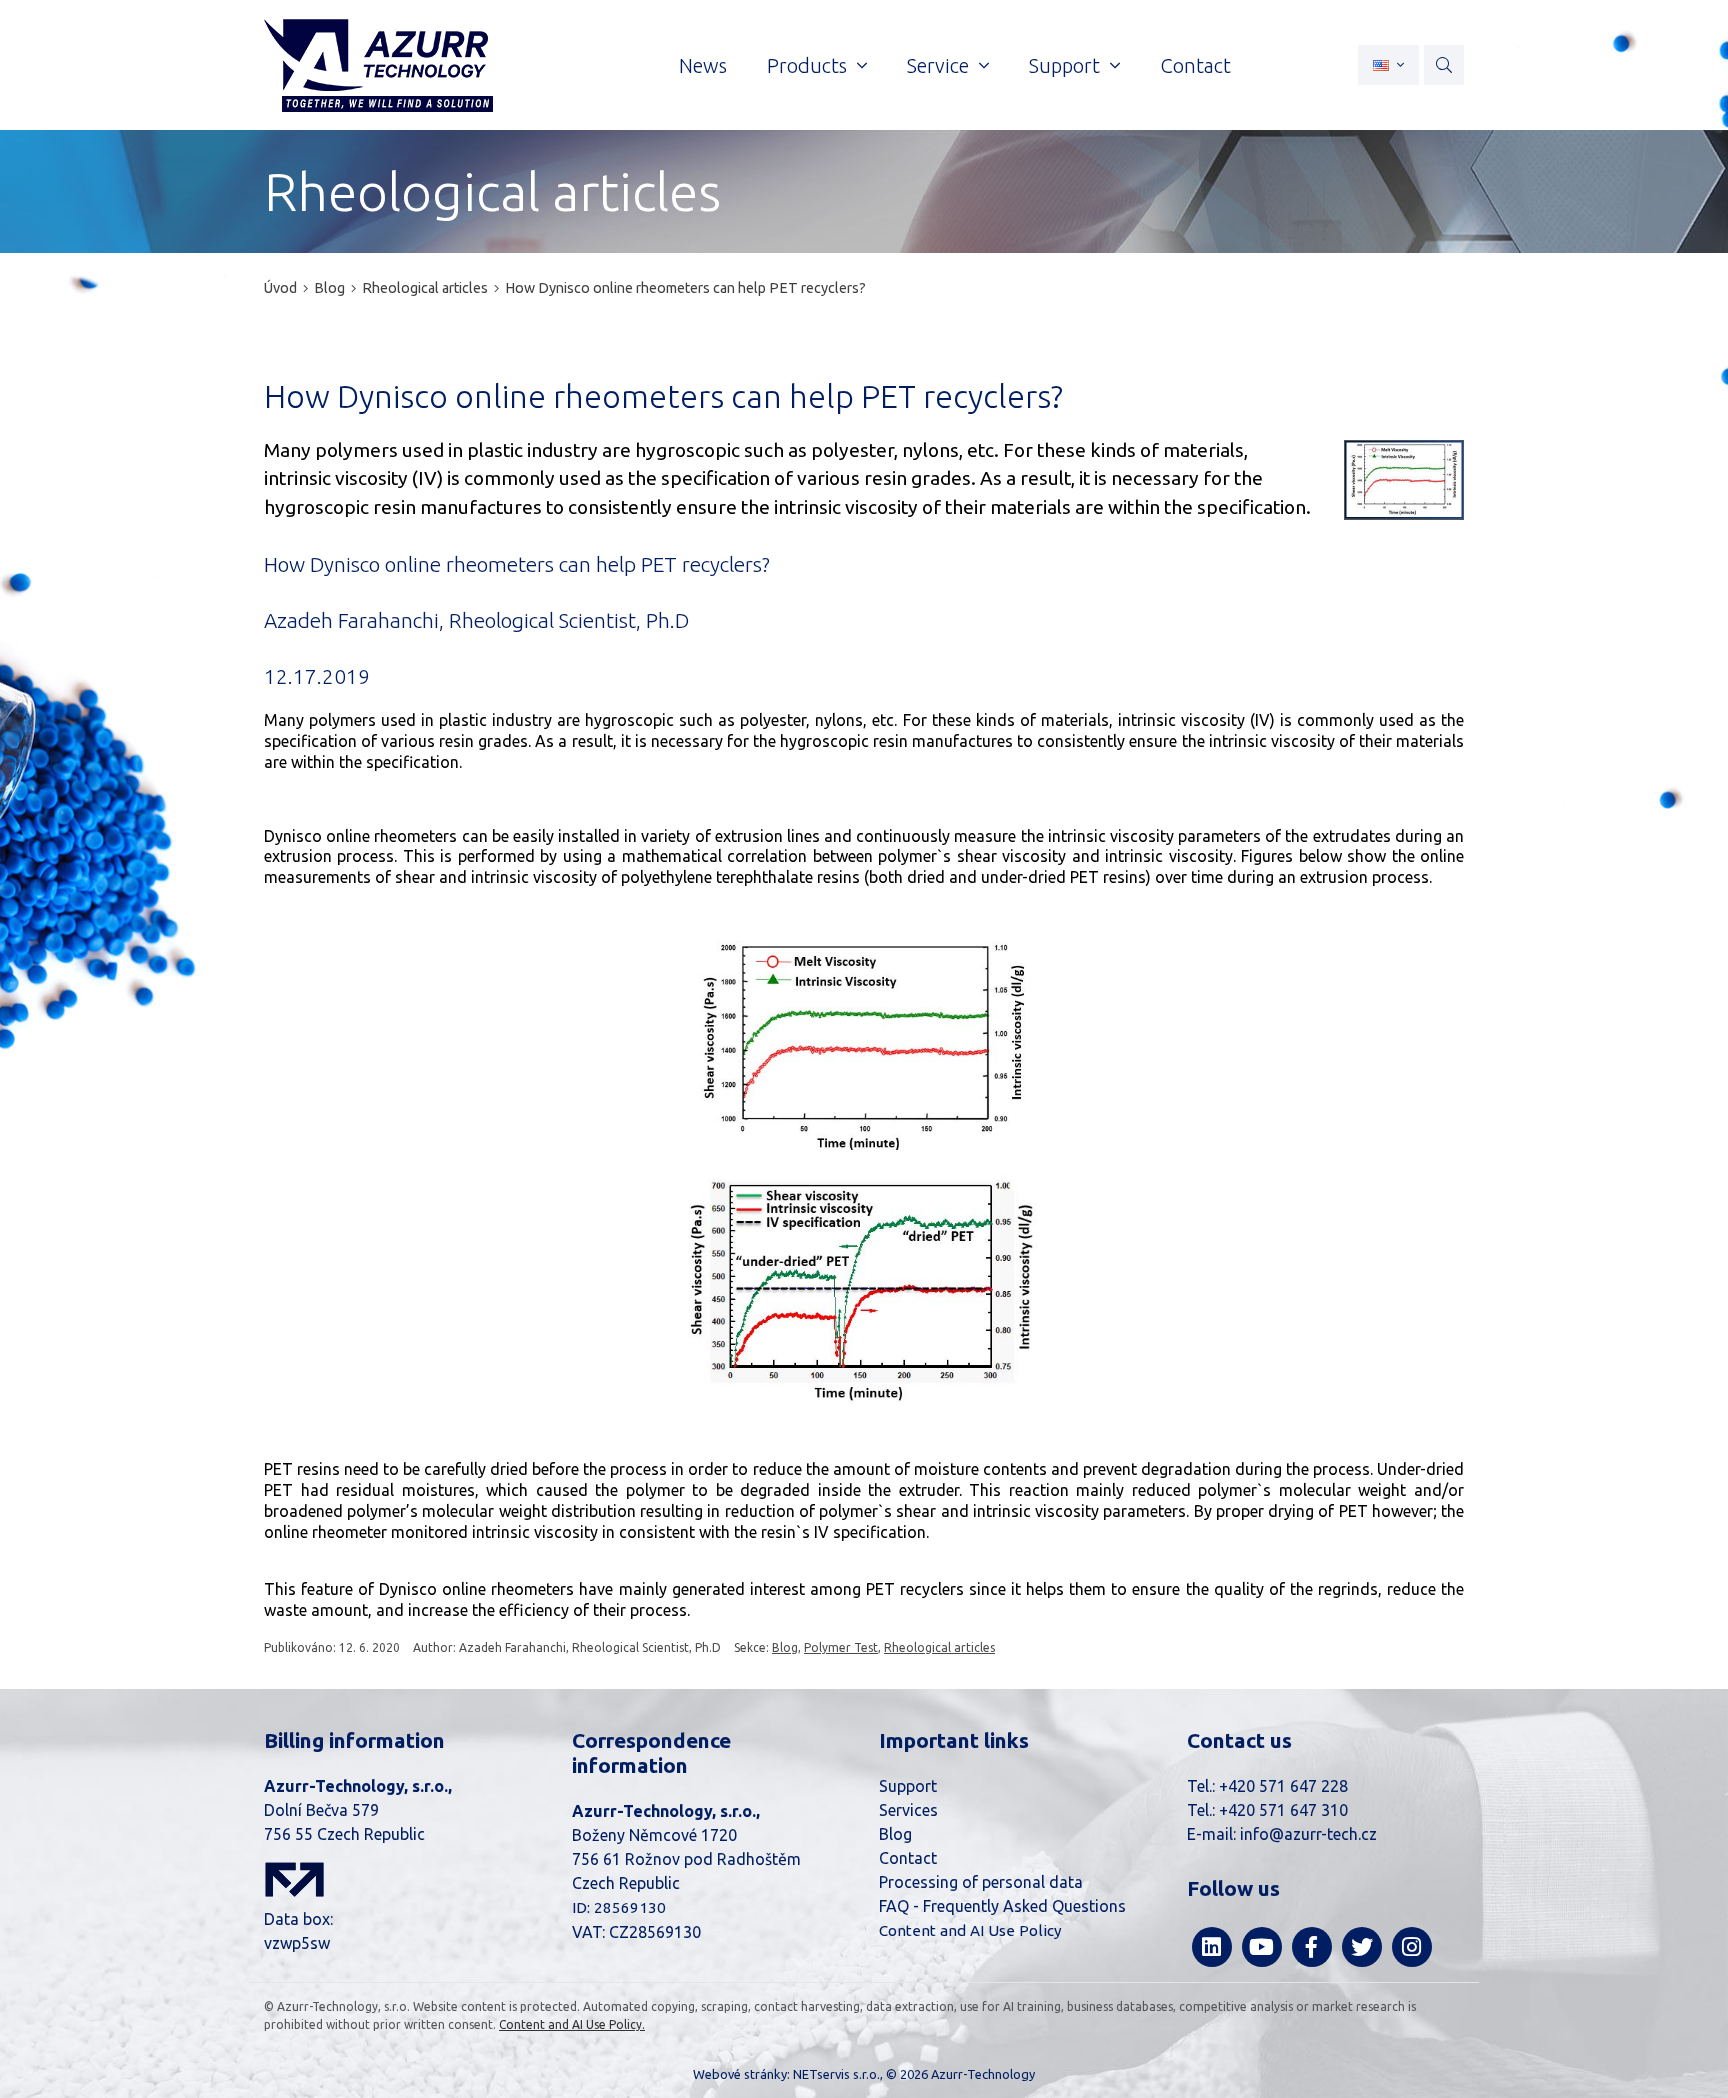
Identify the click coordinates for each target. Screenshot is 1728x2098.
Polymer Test (841, 1647)
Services (908, 1810)
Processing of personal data (981, 1882)
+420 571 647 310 (1283, 1810)
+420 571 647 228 (1283, 1786)
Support (908, 1786)
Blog (329, 288)
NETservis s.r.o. (836, 2074)
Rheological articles (425, 288)
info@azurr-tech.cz (1308, 1834)
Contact (908, 1858)
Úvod (280, 288)
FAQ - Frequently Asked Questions (1002, 1906)
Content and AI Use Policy (970, 1930)
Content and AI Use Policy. (572, 2024)
